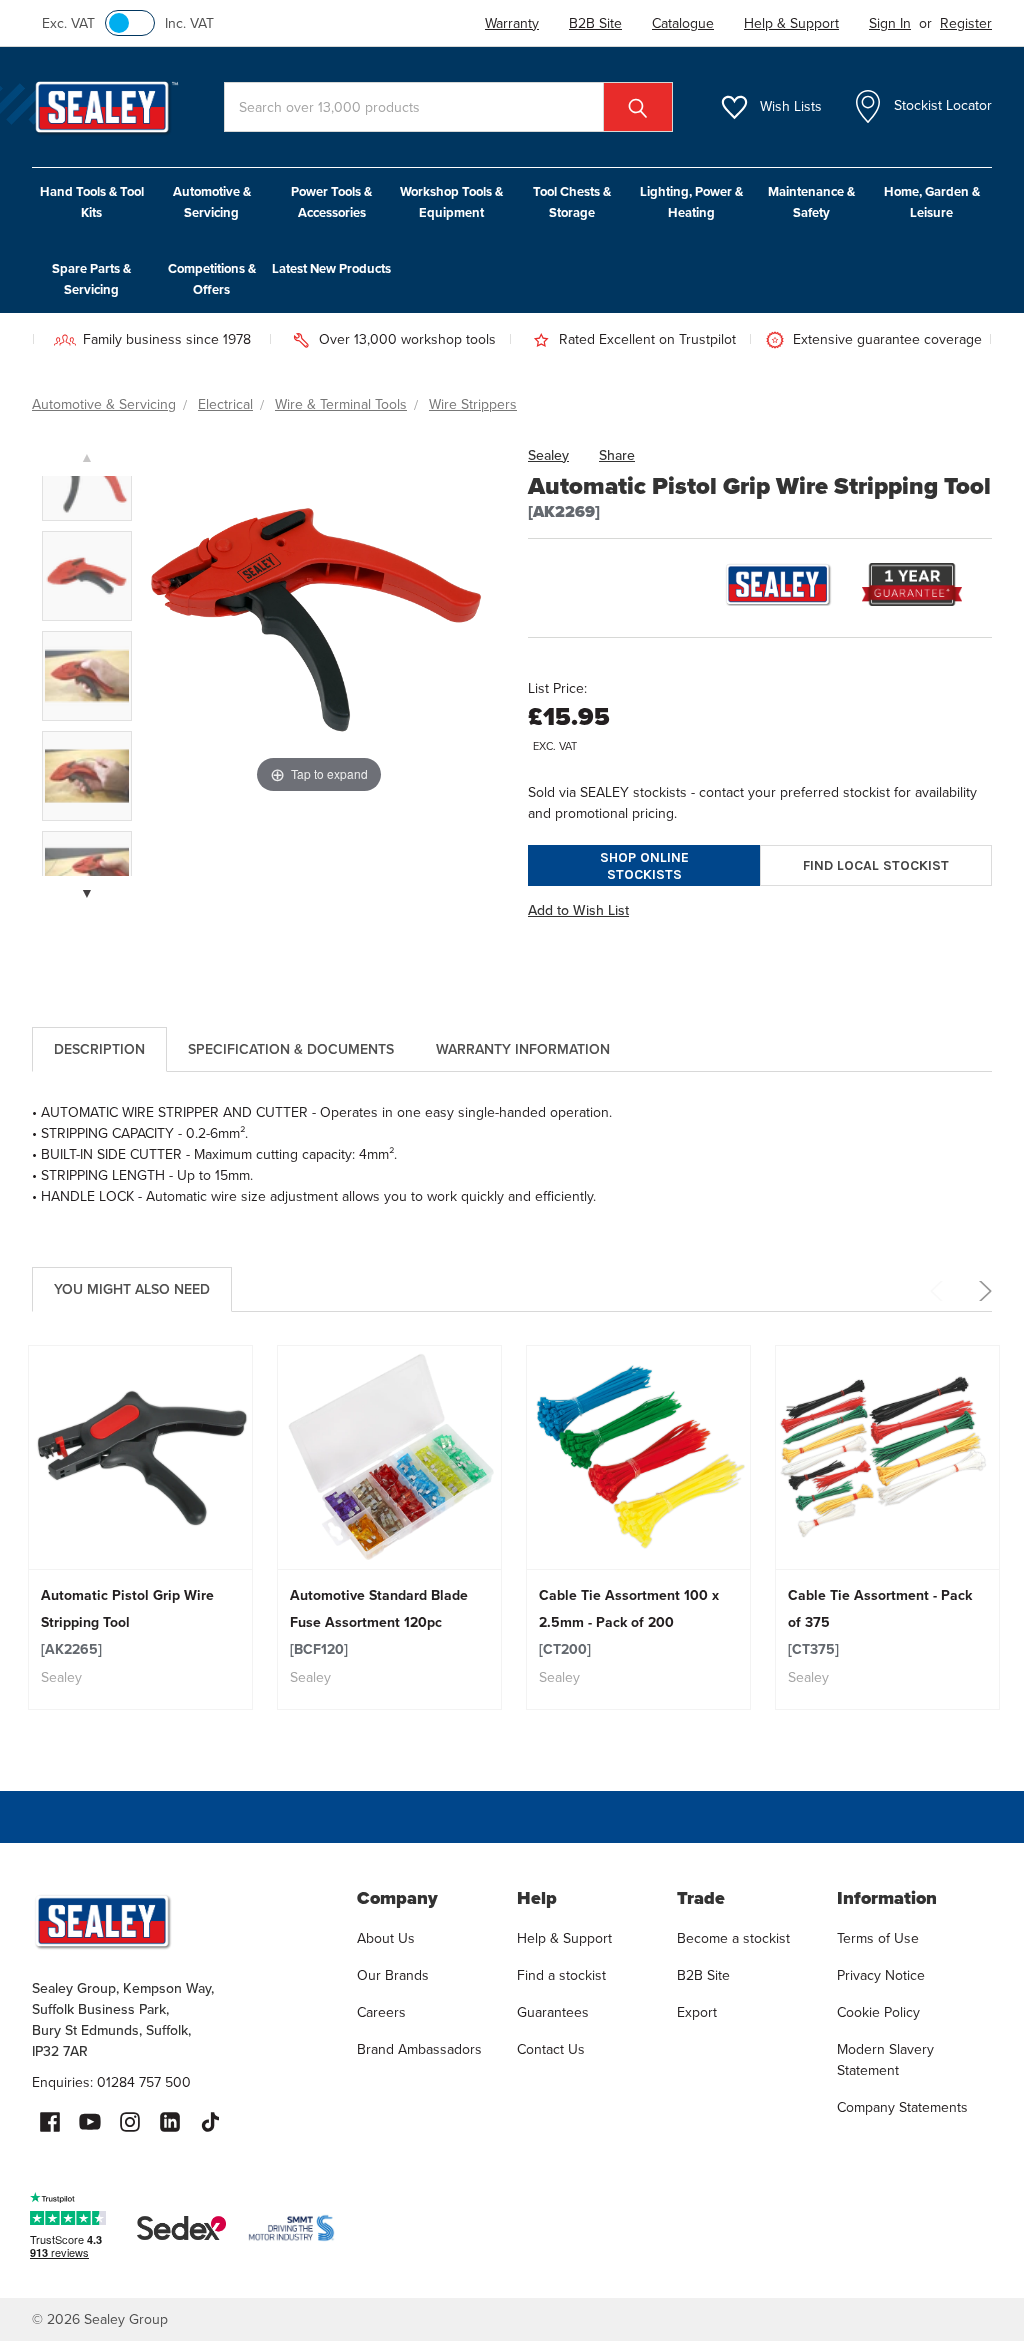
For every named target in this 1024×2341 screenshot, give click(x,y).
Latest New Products (331, 268)
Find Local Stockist (876, 865)
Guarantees (553, 2012)
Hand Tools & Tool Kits (92, 202)
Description (99, 1049)
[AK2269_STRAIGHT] (87, 476)
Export (697, 2012)
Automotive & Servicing (212, 202)
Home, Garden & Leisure (932, 202)
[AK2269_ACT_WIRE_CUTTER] (87, 776)
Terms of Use (878, 1938)
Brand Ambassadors (419, 2049)
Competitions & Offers (212, 279)
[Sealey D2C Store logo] (181, 1921)
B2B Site (703, 1975)
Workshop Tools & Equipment (451, 202)
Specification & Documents (291, 1049)
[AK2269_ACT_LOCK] (87, 676)
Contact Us (551, 2049)
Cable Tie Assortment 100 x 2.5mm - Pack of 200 (629, 1622)
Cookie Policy (878, 2012)
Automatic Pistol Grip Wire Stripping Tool (127, 1622)
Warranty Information (523, 1049)
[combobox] (448, 107)
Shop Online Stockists (644, 866)
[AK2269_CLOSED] (87, 576)
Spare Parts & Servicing (91, 279)
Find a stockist (561, 1975)
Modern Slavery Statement (885, 2060)
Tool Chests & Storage (572, 202)
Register (966, 23)
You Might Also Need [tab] (132, 1289)
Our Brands (393, 1975)
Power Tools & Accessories (331, 202)
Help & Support (564, 1938)
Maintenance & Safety (811, 202)
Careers (381, 2012)
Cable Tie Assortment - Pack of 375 (880, 1622)
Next (982, 1291)
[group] (140, 1527)
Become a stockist (733, 1938)
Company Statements (902, 2107)
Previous (940, 1291)
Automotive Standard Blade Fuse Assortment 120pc (379, 1622)
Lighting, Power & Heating (691, 202)
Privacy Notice (881, 1975)
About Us (386, 1938)
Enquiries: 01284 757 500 (111, 2082)
